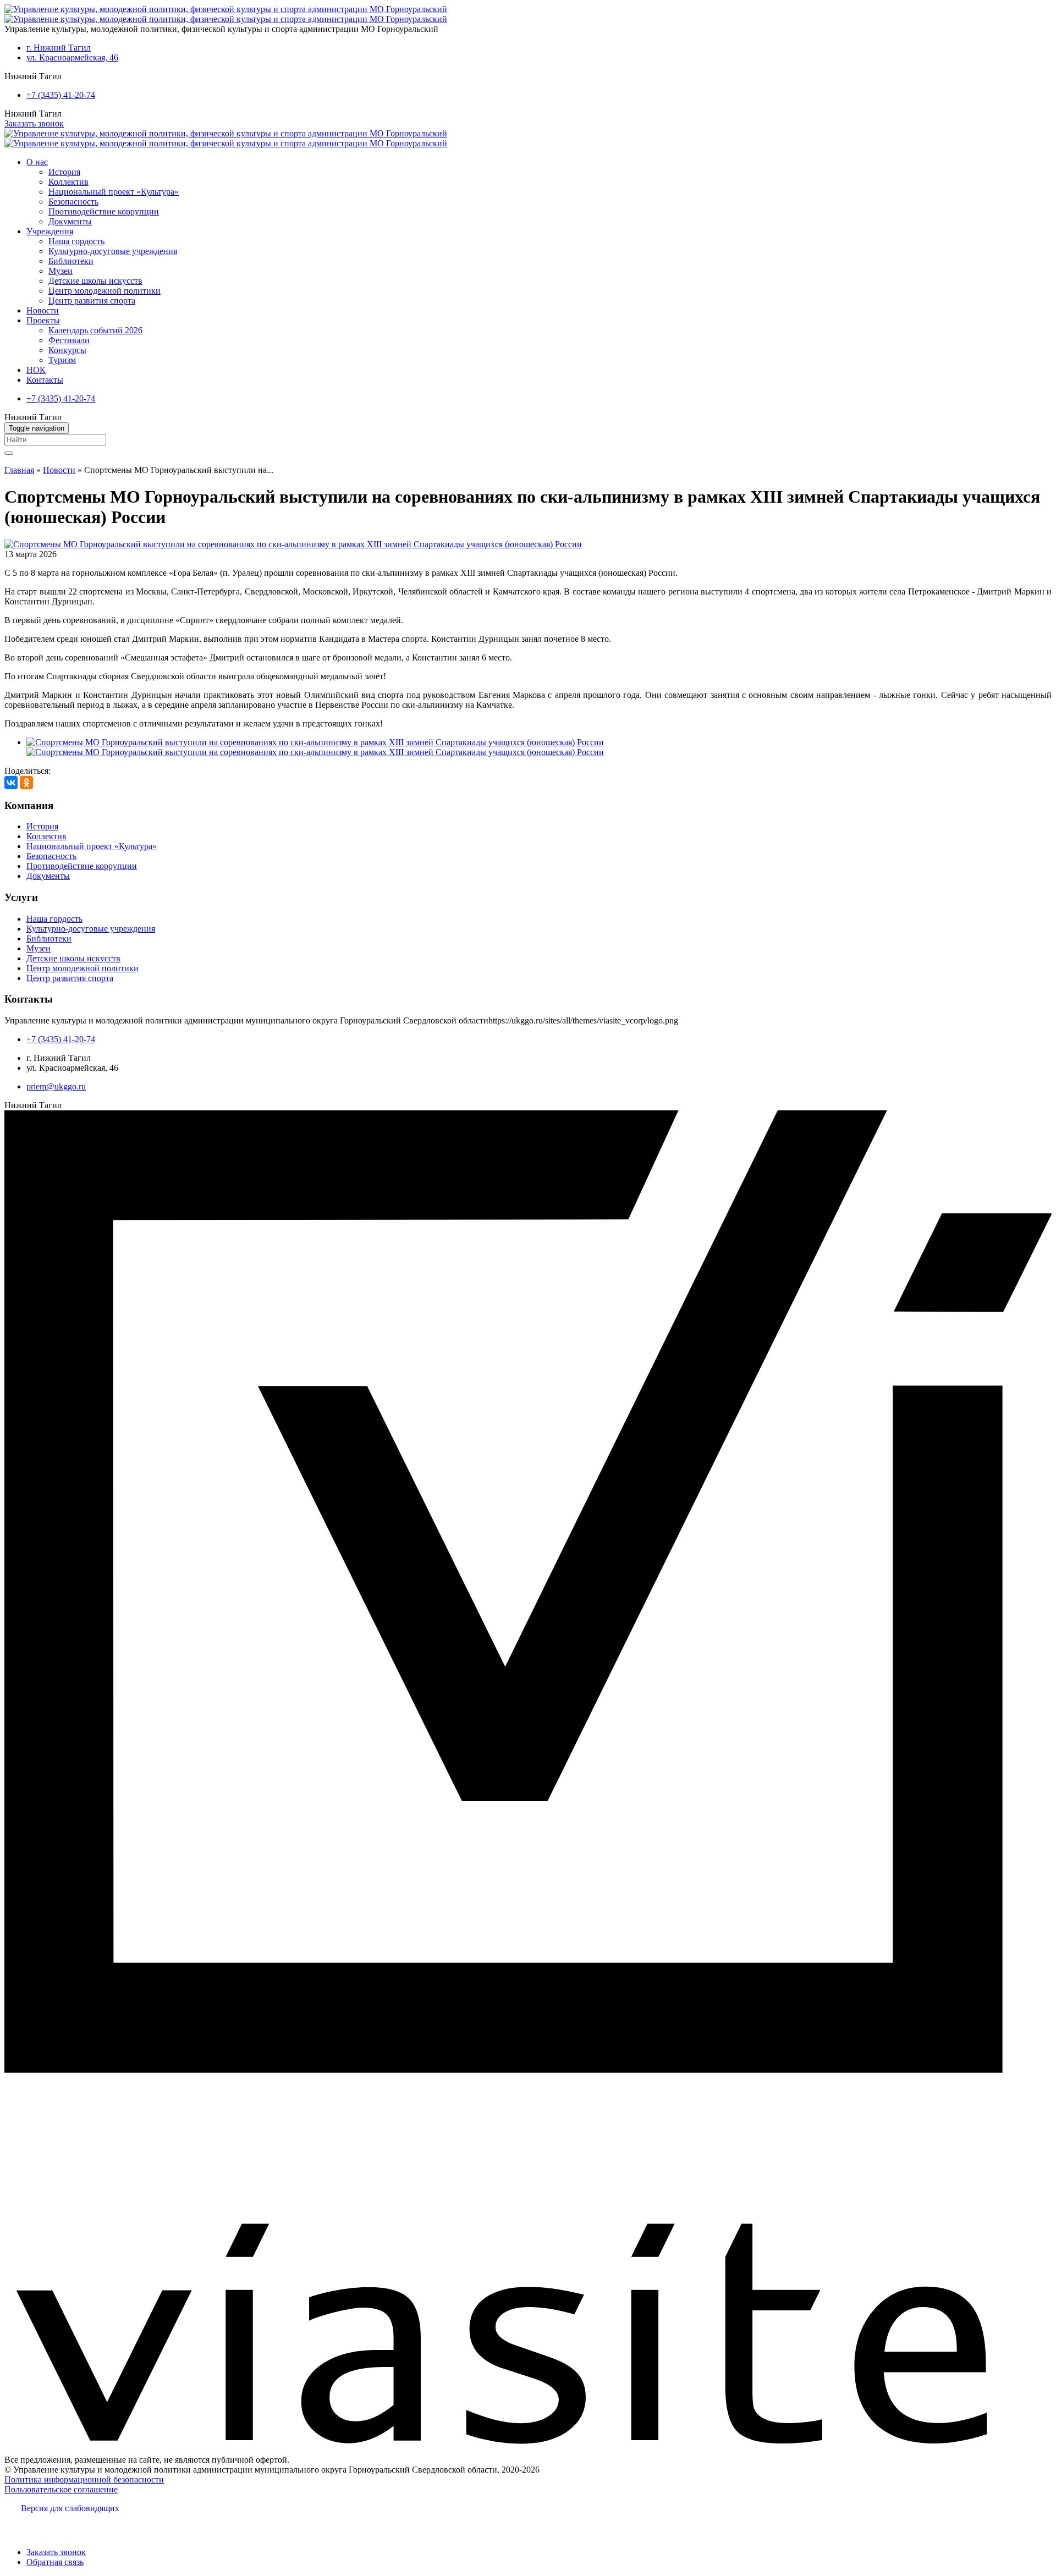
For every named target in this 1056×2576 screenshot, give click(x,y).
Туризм (62, 360)
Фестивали (69, 340)
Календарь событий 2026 (95, 330)
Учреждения (50, 231)
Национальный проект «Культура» (114, 192)
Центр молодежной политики (105, 291)
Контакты (45, 380)
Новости (43, 310)
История (64, 172)
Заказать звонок (34, 123)
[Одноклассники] (26, 783)
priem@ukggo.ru (56, 1086)
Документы (70, 221)
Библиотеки (71, 261)
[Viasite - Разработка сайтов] (528, 2441)
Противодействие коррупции (104, 211)
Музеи (61, 271)
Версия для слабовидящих (70, 2508)
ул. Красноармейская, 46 (72, 57)
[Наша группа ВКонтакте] (18, 2526)
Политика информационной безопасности (84, 2479)
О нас (37, 162)
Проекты (43, 320)
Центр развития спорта (92, 301)
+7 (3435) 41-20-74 (61, 95)
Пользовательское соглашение (61, 2489)
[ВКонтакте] (11, 783)
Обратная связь (55, 2562)
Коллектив (68, 182)
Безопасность (73, 202)
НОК (36, 370)
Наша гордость (76, 241)
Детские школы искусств (95, 281)
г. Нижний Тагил (59, 48)
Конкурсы (67, 350)
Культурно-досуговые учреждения (113, 251)
